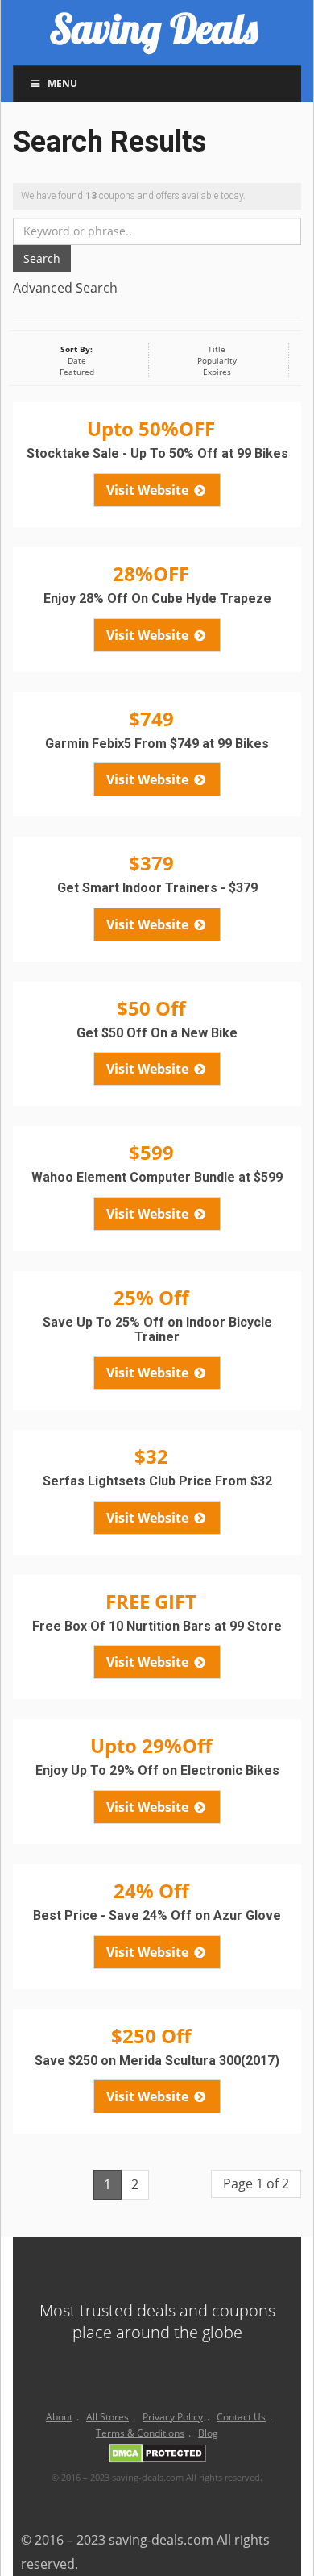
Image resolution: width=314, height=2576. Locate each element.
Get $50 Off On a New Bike (157, 1033)
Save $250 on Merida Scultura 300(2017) (157, 2061)
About (59, 2417)
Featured (77, 372)
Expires (217, 372)
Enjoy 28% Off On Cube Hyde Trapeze (157, 598)
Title (217, 349)
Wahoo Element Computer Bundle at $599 (157, 1177)
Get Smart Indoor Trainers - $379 (157, 888)
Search (42, 258)
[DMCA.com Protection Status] (157, 2456)
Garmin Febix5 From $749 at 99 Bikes (157, 744)
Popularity (217, 360)
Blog (208, 2433)
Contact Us (241, 2417)
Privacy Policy (173, 2417)
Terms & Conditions (140, 2433)
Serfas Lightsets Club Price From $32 (157, 1481)
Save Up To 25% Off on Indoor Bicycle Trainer (157, 1330)
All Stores (107, 2417)
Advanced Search (65, 288)
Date (77, 360)
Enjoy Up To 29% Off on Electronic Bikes (157, 1770)
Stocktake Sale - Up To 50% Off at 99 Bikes (157, 453)
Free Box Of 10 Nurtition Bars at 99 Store (157, 1626)
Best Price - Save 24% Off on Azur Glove (157, 1915)
